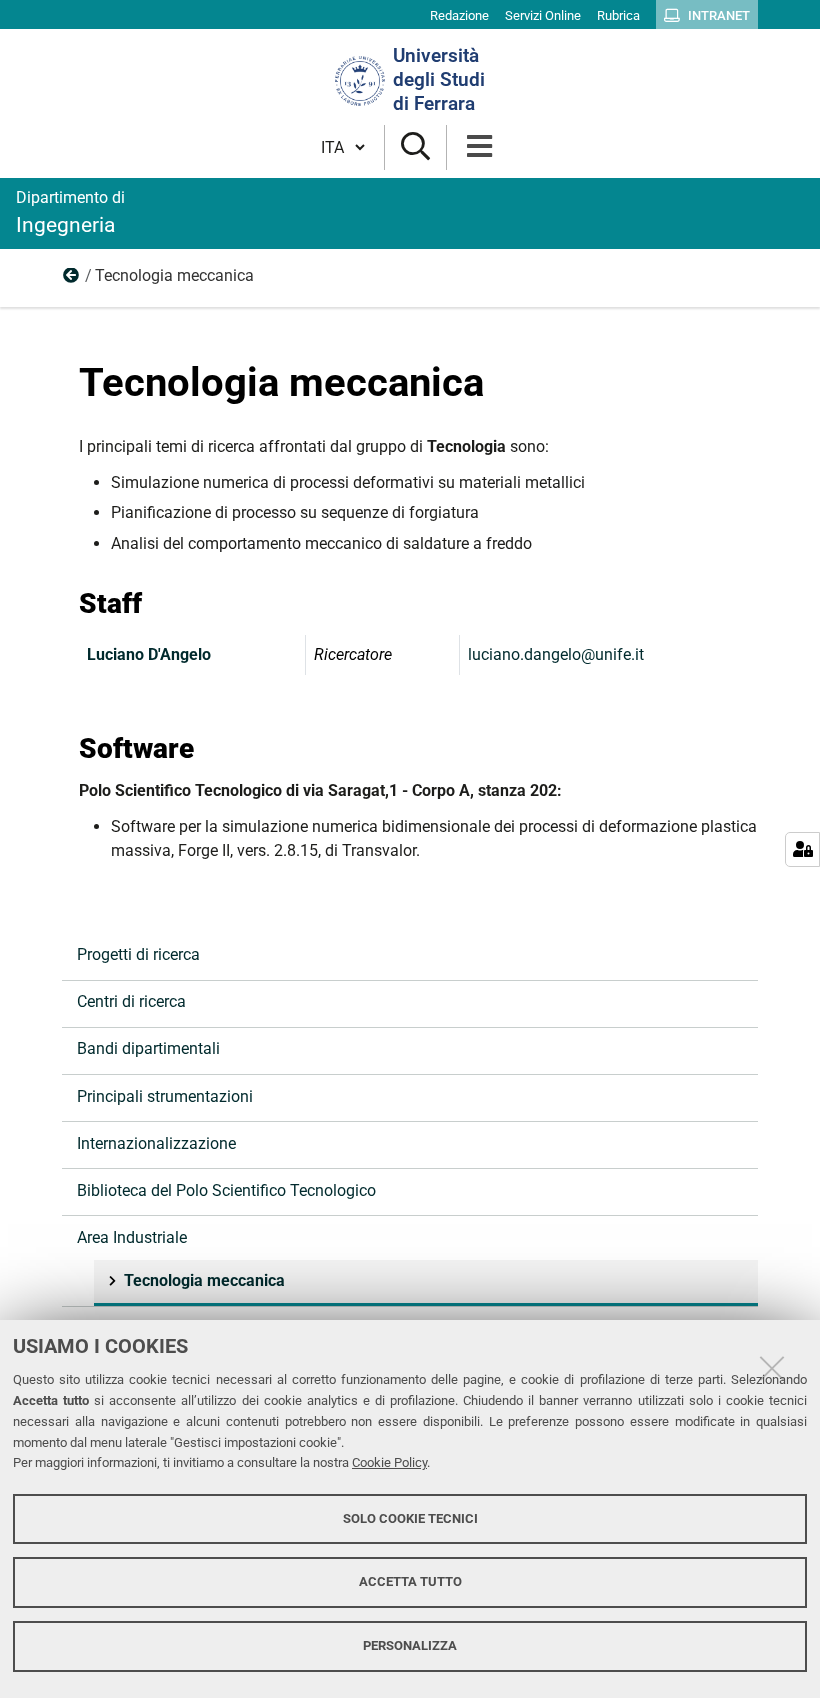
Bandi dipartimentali (148, 1048)
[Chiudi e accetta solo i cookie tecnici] (772, 1368)
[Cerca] (415, 147)
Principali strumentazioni (165, 1096)
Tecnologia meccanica (204, 1280)
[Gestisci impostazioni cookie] (802, 849)
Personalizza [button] (410, 1645)
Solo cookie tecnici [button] (410, 1518)
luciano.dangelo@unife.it (556, 654)
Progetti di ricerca (138, 954)
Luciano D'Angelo (149, 654)
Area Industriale (72, 280)
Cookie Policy (389, 1462)
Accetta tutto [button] (410, 1581)
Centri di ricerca (131, 1001)
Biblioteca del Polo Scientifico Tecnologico (226, 1190)
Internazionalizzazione (156, 1143)
